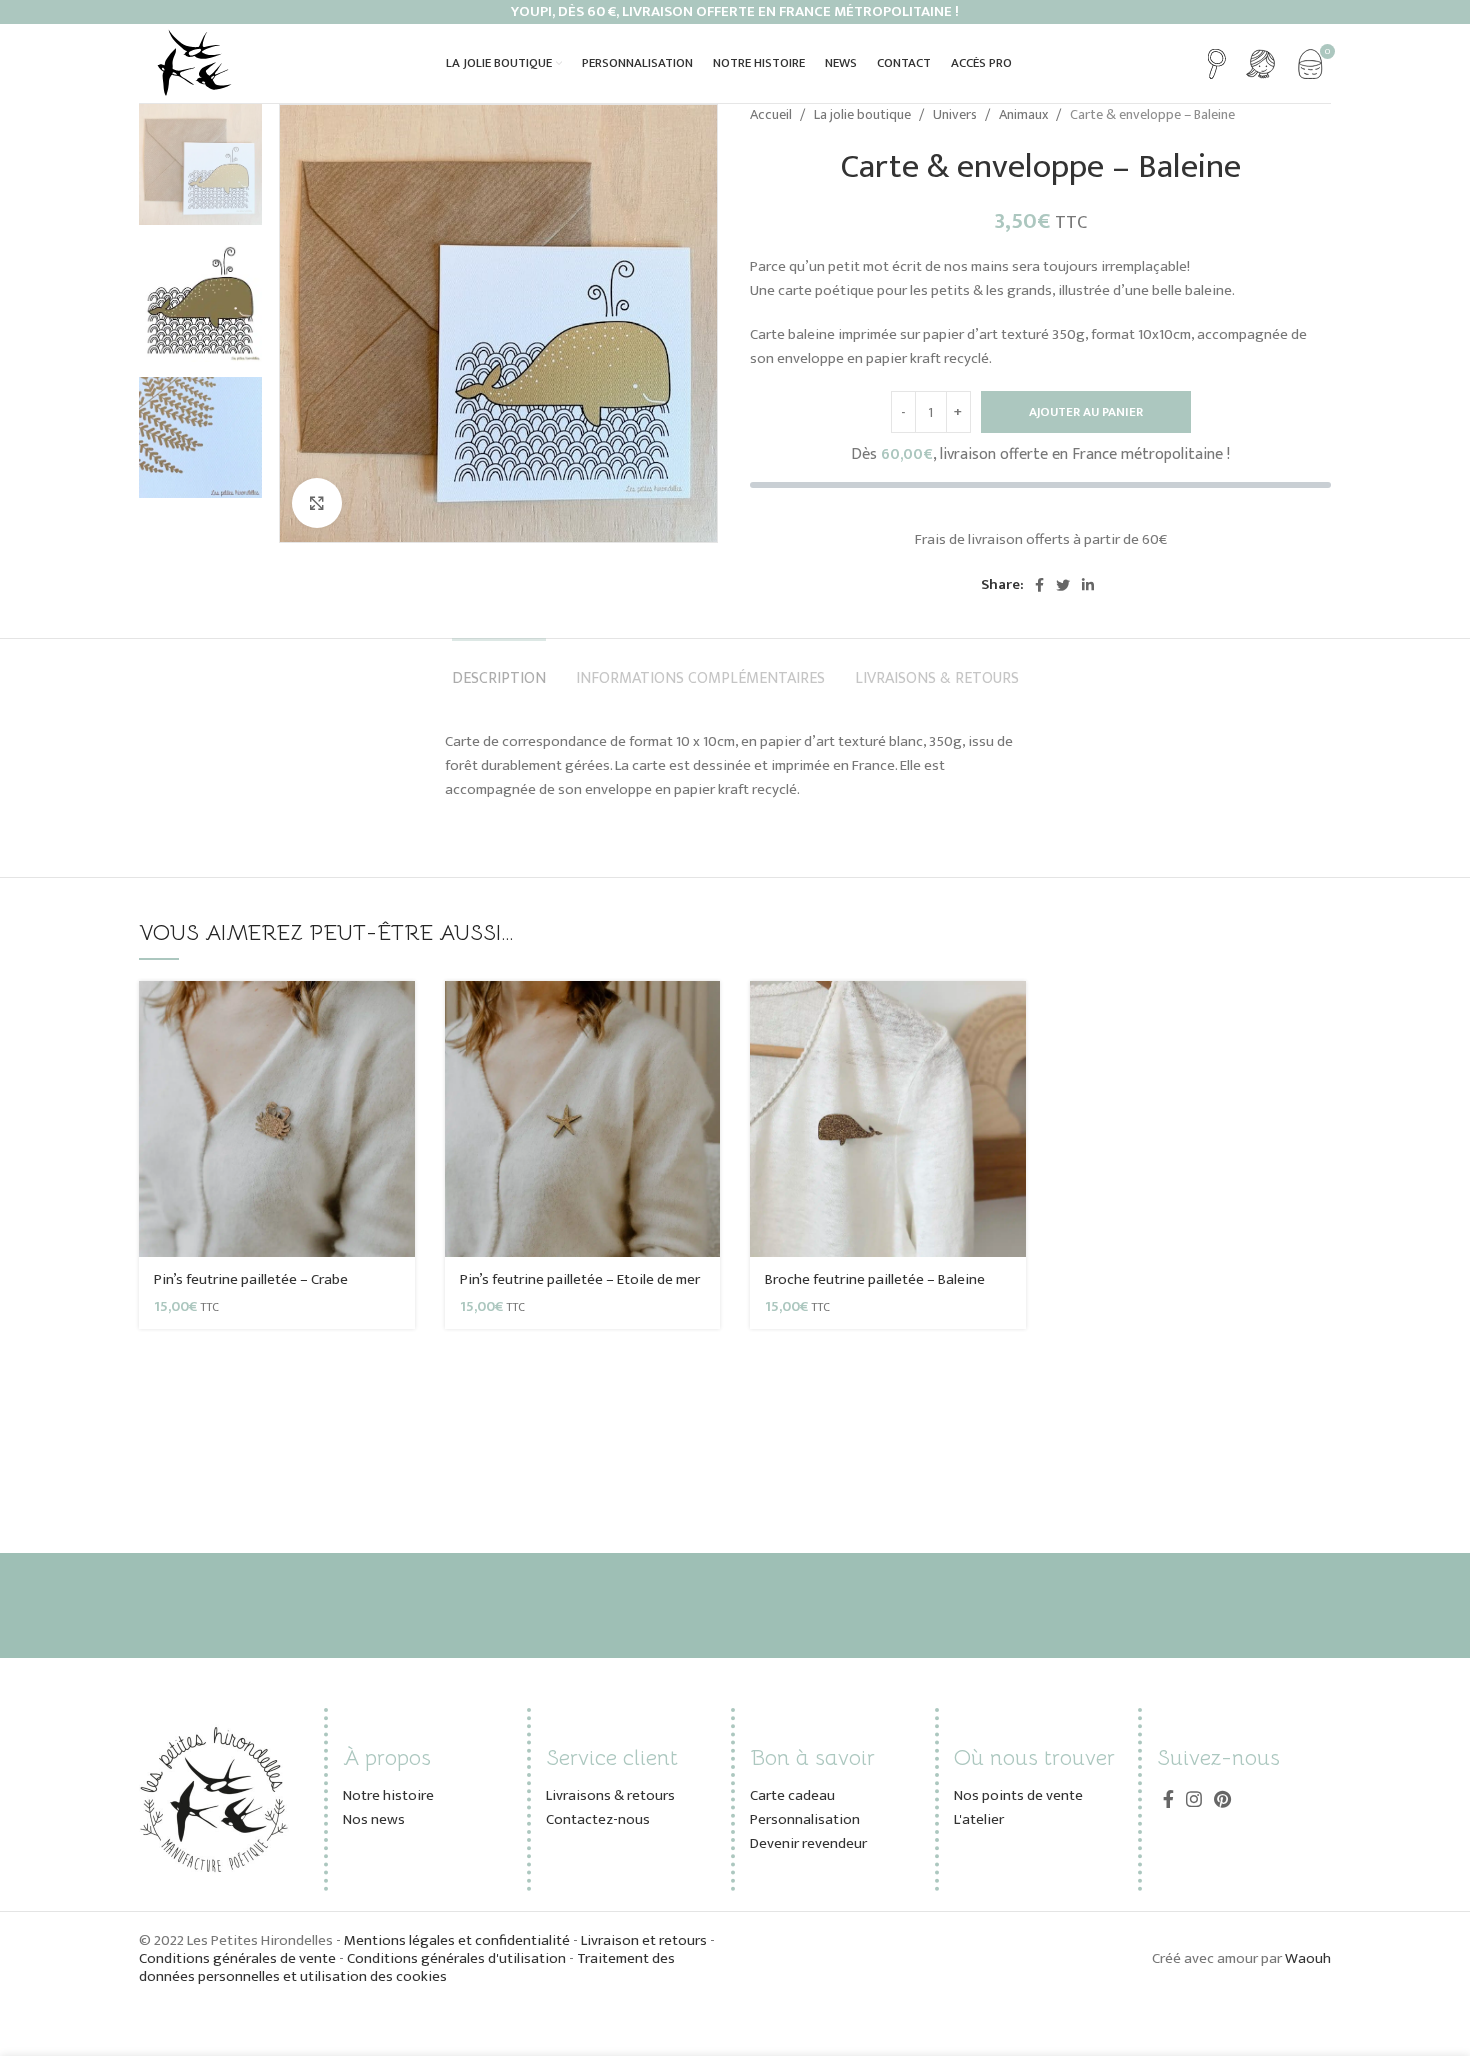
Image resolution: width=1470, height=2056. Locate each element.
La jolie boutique (864, 115)
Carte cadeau (792, 1795)
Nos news (374, 1819)
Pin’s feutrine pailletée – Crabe (251, 1279)
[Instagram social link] (1194, 1799)
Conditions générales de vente (237, 1958)
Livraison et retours (644, 1940)
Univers (956, 115)
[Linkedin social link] (1088, 585)
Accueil (772, 115)
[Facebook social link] (1039, 585)
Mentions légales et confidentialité (458, 1940)
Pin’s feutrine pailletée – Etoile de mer (580, 1279)
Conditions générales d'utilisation (456, 1958)
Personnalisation (805, 1819)
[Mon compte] (1261, 64)
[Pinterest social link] (1222, 1799)
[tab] (499, 668)
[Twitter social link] (1063, 585)
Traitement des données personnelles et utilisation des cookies (407, 1967)
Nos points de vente (1018, 1795)
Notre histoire (388, 1795)
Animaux (1025, 115)
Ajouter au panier (1086, 412)
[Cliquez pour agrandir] (317, 503)
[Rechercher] (1217, 64)
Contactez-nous (598, 1819)
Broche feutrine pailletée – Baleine (875, 1279)
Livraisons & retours (610, 1795)
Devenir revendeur (808, 1843)
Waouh (1308, 1958)
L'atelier (979, 1819)
